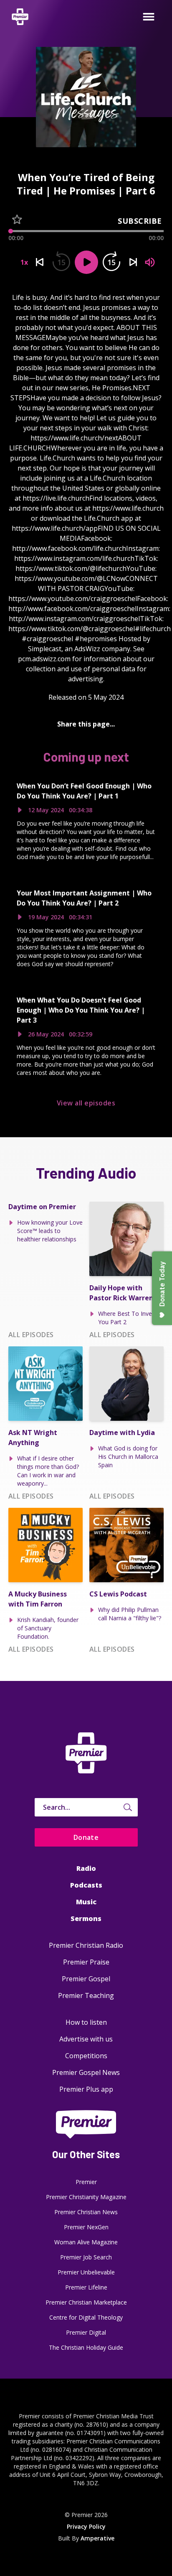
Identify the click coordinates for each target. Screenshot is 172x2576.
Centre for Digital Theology (86, 2317)
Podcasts (86, 1885)
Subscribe (140, 221)
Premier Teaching (86, 1995)
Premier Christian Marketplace (86, 2302)
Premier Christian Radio (86, 1945)
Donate (86, 1837)
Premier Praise (86, 1962)
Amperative (97, 2538)
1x (24, 262)
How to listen (86, 2022)
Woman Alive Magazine (86, 2242)
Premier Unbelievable (86, 2272)
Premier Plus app (86, 2089)
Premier (86, 2182)
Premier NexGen (86, 2227)
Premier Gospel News (86, 2072)
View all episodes (86, 1103)
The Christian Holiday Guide (86, 2347)
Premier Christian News (86, 2212)
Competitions (86, 2056)
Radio (86, 1868)
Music (86, 1902)
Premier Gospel (86, 1979)
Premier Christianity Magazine (86, 2197)
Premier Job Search (86, 2257)
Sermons (86, 1919)
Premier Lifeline (86, 2287)
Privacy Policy (86, 2526)
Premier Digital (86, 2332)
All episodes (31, 1335)
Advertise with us (86, 2039)
